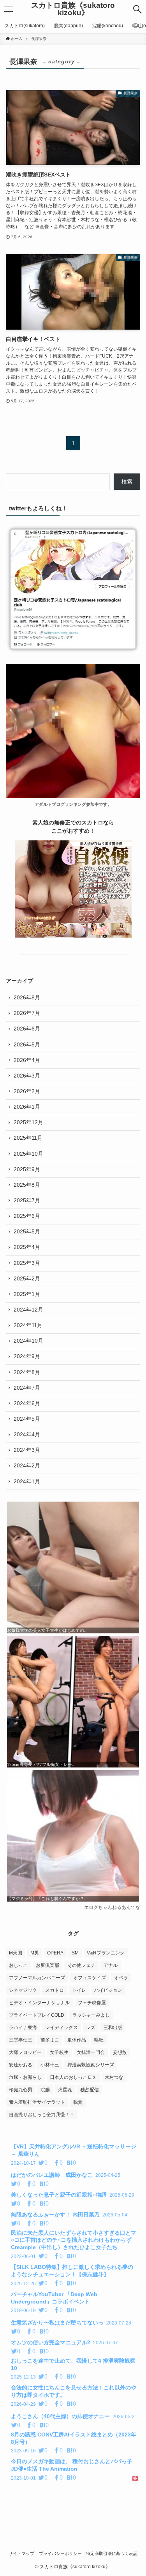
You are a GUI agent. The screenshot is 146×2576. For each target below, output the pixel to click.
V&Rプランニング (106, 1953)
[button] (137, 9)
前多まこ (50, 2040)
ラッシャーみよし (91, 2015)
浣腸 (45, 2090)
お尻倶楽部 (47, 1965)
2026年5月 (27, 1045)
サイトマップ (21, 2553)
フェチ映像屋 (92, 2003)
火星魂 (65, 2090)
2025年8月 (27, 1185)
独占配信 (90, 2090)
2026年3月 (27, 1076)
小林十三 (50, 2065)
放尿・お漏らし (25, 2077)
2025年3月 (27, 1263)
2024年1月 (27, 1482)
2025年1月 (27, 1294)
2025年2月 (27, 1279)
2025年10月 (28, 1154)
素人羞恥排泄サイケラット (37, 2102)
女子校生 (59, 2052)
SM (75, 1953)
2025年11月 (28, 1138)
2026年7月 (27, 1013)
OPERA (55, 1953)
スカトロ (55, 1990)
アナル (111, 1965)
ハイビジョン (108, 1990)
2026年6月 (27, 1029)
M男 (35, 1953)
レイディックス (62, 2028)
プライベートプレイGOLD (37, 2015)
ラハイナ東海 (23, 2028)
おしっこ (18, 1965)
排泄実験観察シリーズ (91, 2065)
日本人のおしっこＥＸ (73, 2077)
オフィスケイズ (90, 1978)
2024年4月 (27, 1435)
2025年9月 (27, 1169)
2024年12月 (28, 1310)
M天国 (16, 1953)
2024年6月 (27, 1403)
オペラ (121, 1978)
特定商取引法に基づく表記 (112, 2553)
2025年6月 (27, 1216)
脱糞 (78, 2102)
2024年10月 (28, 1341)
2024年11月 (28, 1325)
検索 (127, 482)
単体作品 (77, 2040)
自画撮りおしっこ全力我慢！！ (42, 2115)
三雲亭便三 (21, 2040)
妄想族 (120, 2052)
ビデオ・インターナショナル (39, 2003)
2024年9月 (27, 1356)
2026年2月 (27, 1091)
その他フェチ (81, 1965)
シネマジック (23, 1990)
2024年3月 (27, 1450)
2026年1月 (27, 1107)
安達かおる (21, 2065)
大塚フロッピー (25, 2052)
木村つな (114, 2077)
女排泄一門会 (91, 2052)
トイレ (79, 1990)
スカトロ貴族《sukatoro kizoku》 (73, 9)
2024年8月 (27, 1372)
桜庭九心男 (21, 2090)
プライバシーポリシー (60, 2553)
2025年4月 (27, 1247)
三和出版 (113, 2028)
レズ (91, 2028)
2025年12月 (28, 1122)
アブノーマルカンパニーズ (37, 1978)
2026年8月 (27, 998)
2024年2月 (27, 1466)
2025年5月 (27, 1232)
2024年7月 (27, 1388)
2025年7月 (27, 1201)
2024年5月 (27, 1419)
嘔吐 (99, 2040)
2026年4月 (27, 1060)
